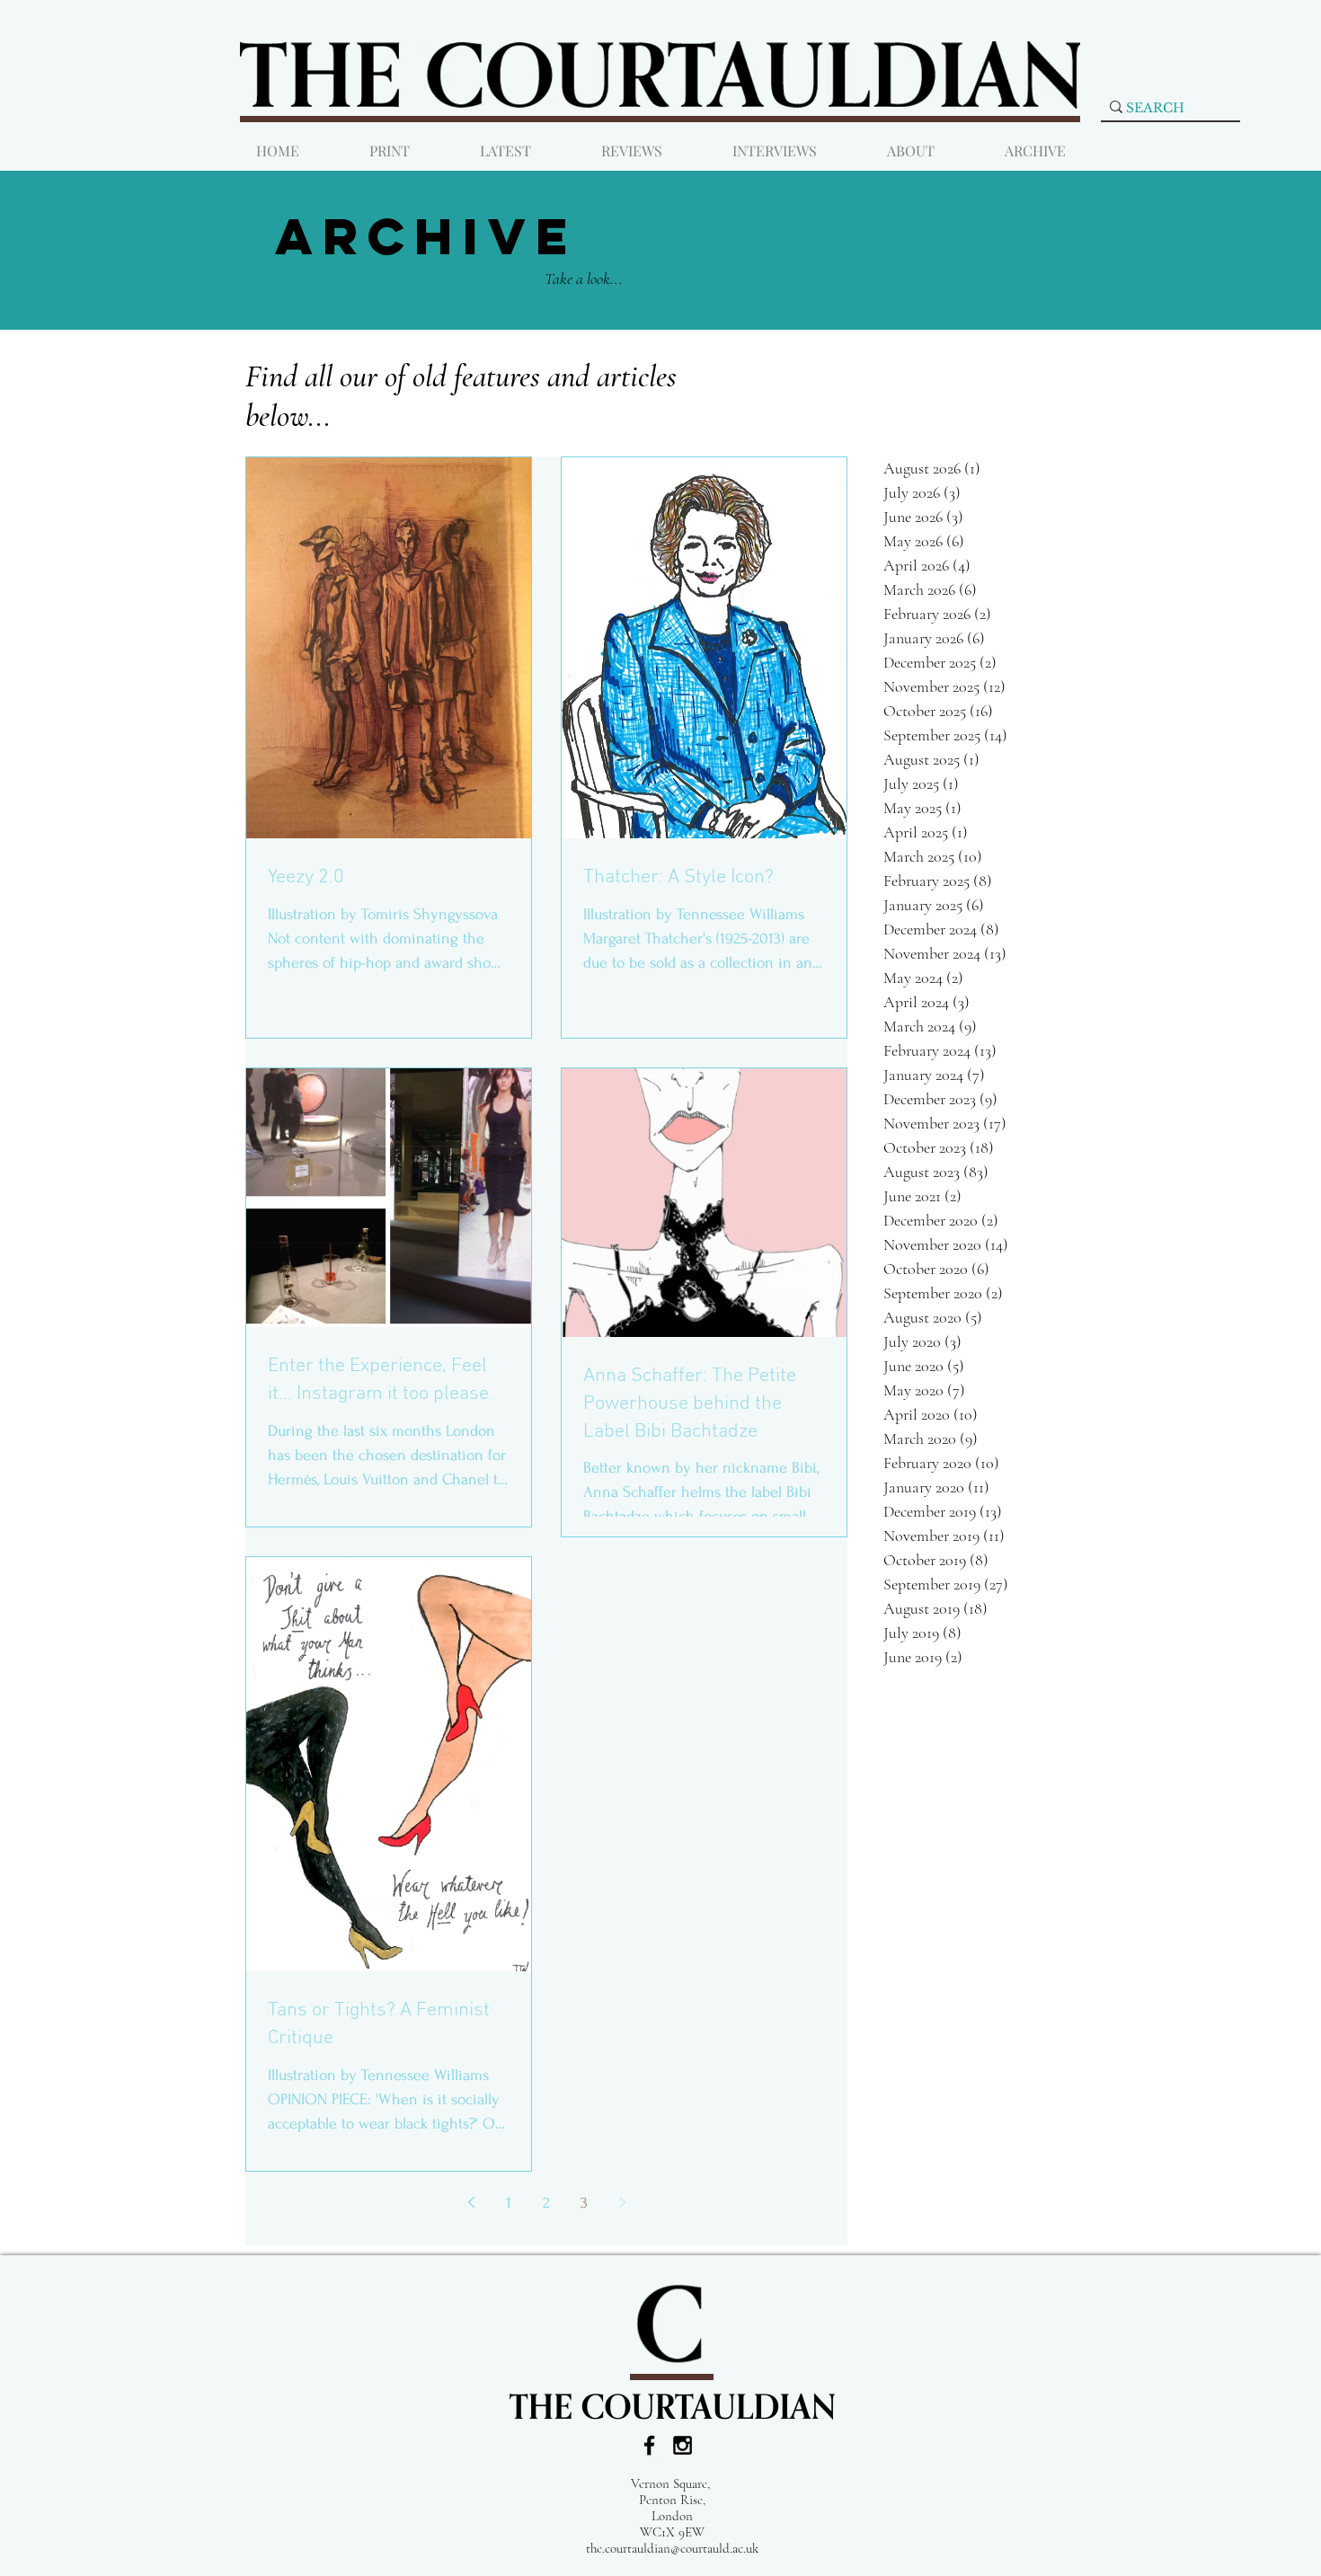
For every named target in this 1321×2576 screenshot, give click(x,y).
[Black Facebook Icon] (649, 2445)
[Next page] (622, 2202)
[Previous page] (471, 2202)
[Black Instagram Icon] (683, 2445)
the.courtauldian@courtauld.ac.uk (672, 2548)
